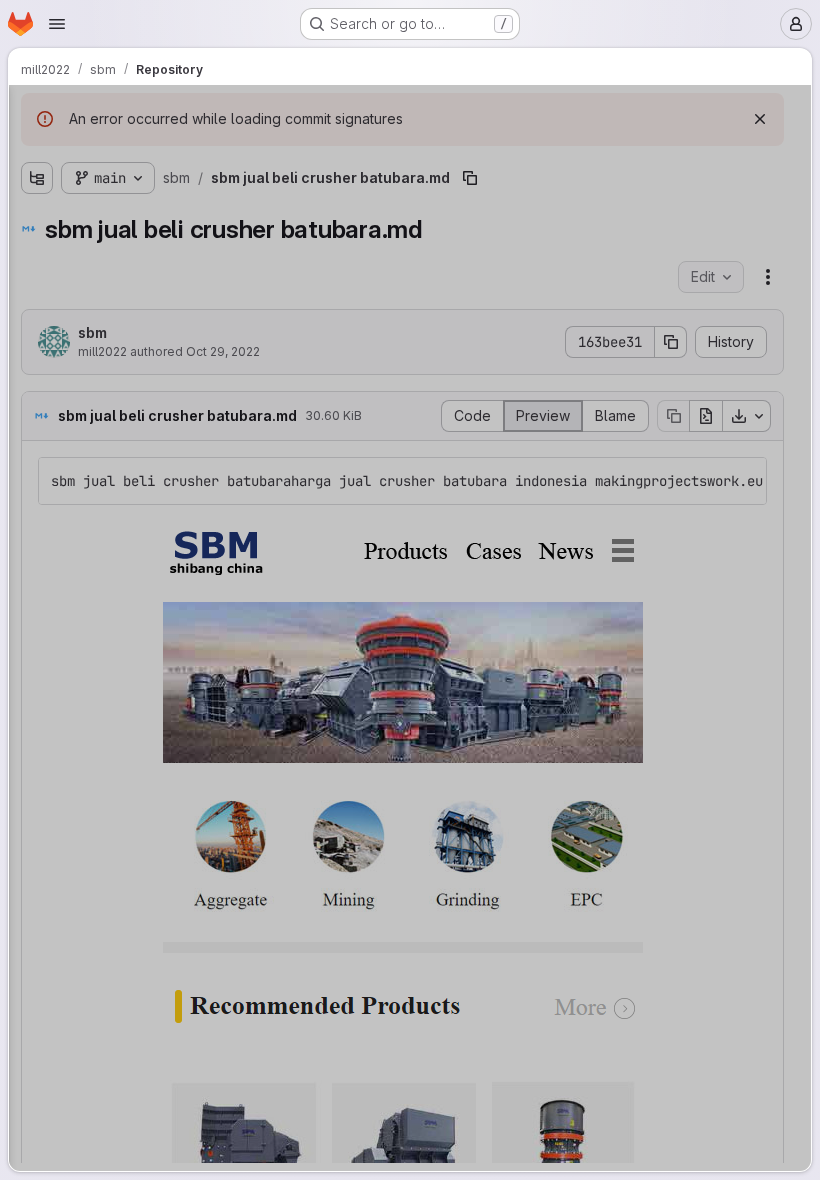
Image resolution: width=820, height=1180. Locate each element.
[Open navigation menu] (57, 24)
